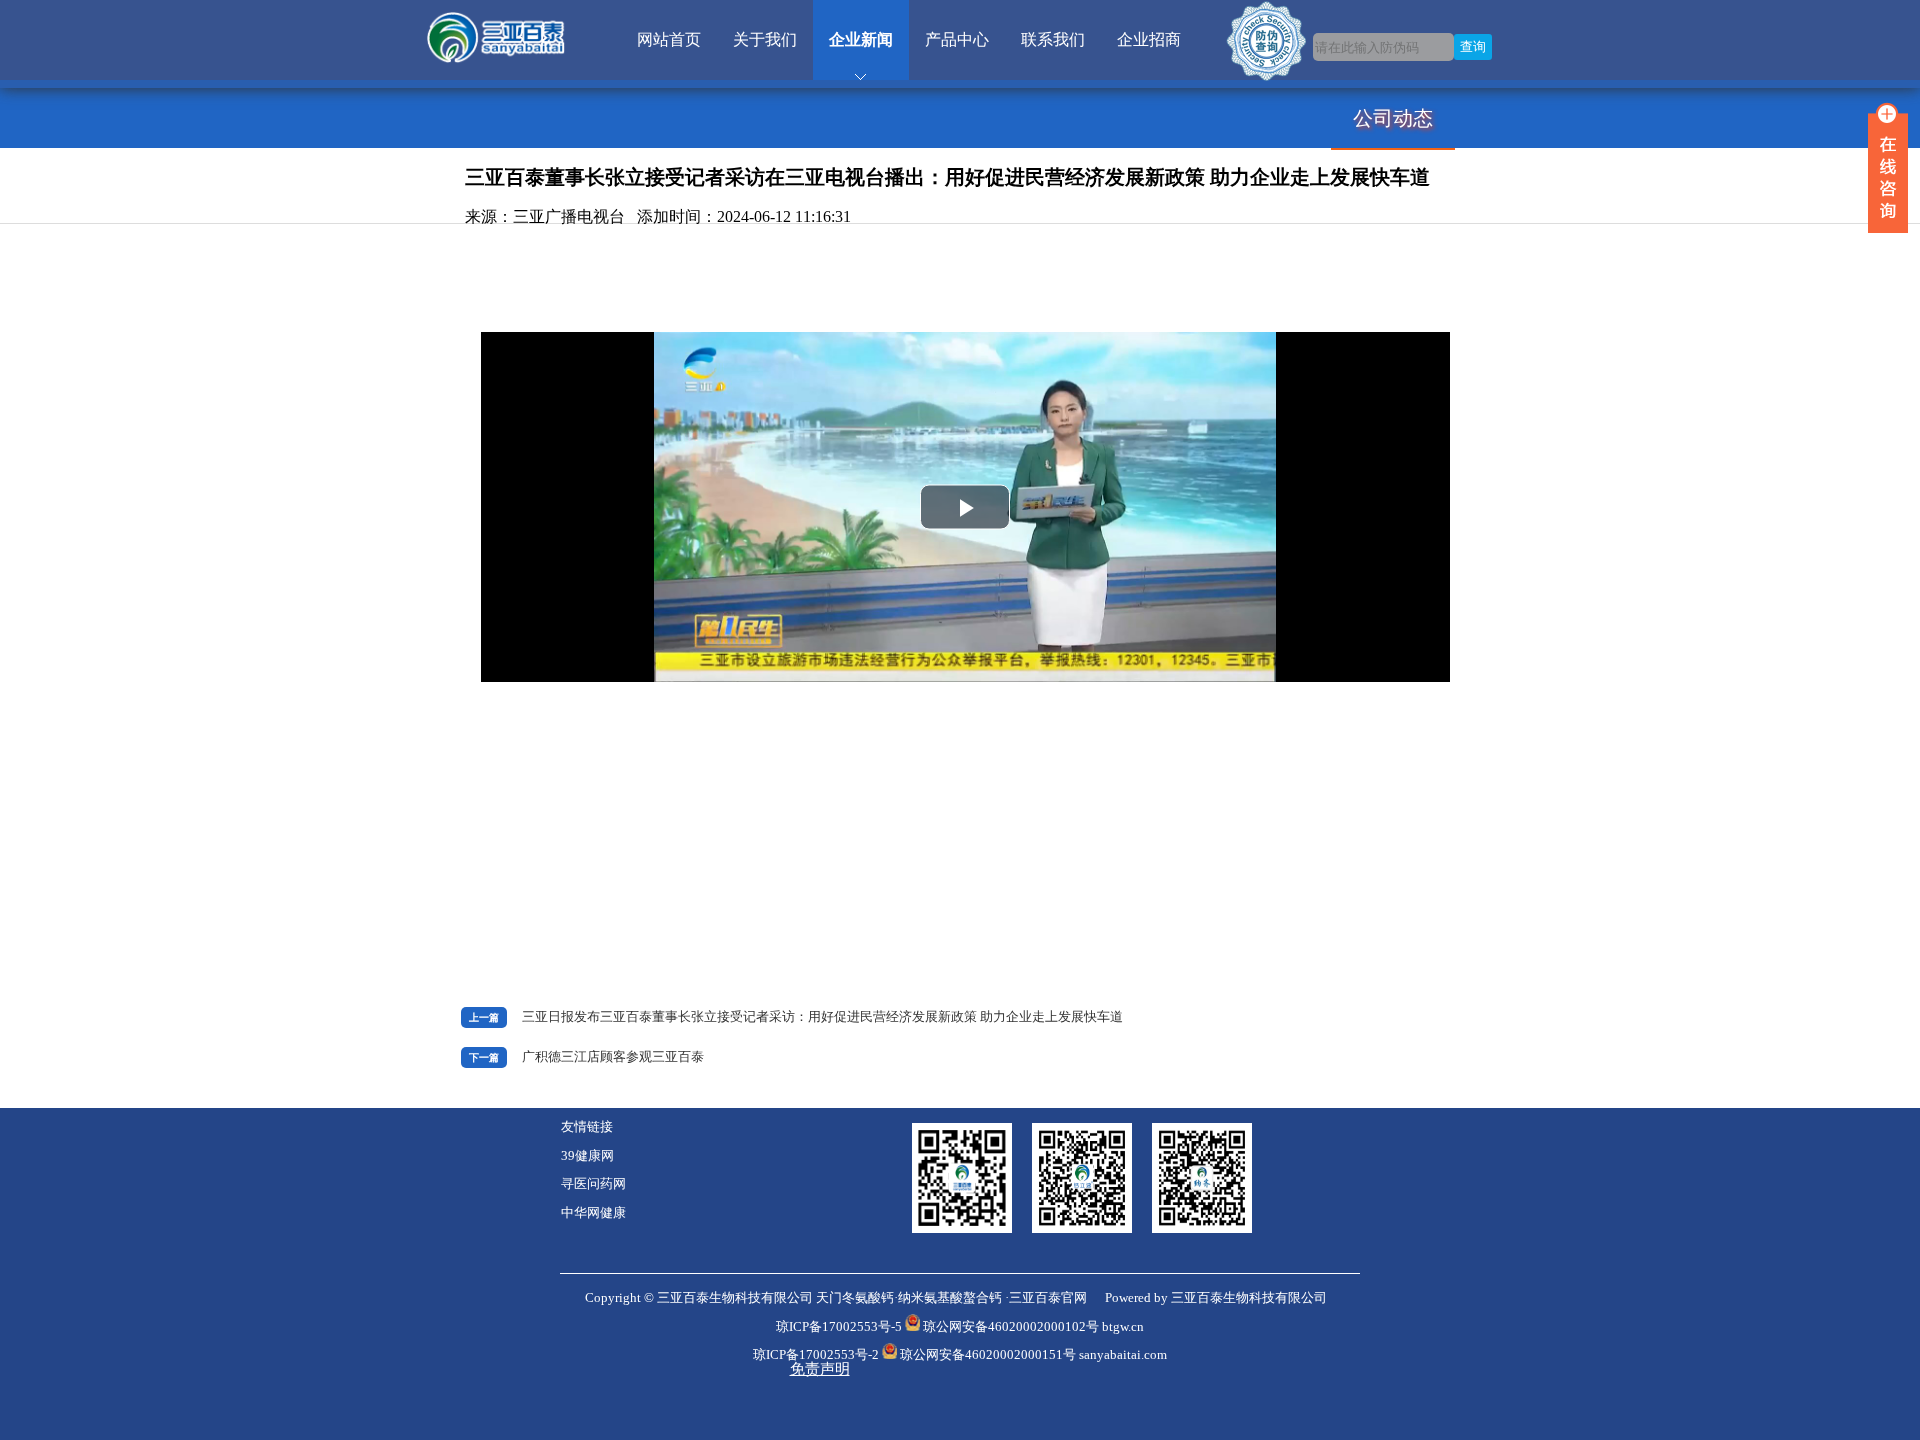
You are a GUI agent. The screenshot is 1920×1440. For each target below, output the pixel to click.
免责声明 (820, 1369)
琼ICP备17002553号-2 (816, 1355)
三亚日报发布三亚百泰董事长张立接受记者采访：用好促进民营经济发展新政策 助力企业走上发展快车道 (822, 1017)
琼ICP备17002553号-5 (839, 1327)
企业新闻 (861, 39)
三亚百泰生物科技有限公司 (1249, 1298)
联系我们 (1053, 39)
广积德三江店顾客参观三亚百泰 (613, 1057)
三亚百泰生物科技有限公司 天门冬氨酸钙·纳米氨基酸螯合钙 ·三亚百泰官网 (872, 1298)
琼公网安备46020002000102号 (1011, 1327)
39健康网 (587, 1156)
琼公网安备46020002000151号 (988, 1355)
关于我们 (765, 39)
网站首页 (669, 39)
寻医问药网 (593, 1184)
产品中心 (957, 39)
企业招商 (1149, 39)
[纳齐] (1202, 1229)
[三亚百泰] (962, 1229)
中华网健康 (593, 1213)
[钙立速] (1092, 1229)
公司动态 (1393, 118)
